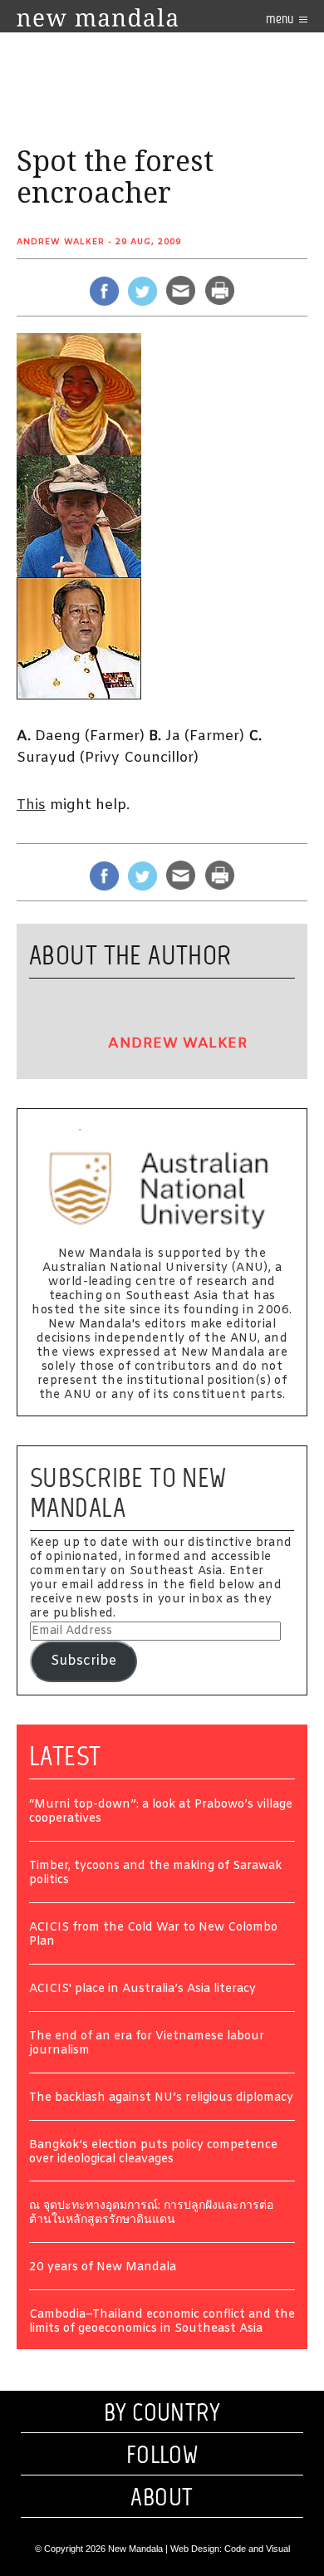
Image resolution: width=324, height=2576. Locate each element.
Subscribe (83, 1661)
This (31, 805)
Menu (281, 19)
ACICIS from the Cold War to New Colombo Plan (153, 1936)
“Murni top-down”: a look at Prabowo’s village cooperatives (161, 1813)
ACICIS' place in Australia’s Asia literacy (142, 1990)
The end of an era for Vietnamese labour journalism (147, 2044)
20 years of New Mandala (103, 2268)
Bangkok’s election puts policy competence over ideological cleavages (153, 2153)
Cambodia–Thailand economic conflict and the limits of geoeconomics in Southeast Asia (162, 2323)
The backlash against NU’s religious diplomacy (161, 2099)
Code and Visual (257, 2549)
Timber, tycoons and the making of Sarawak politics (155, 1874)
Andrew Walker (61, 242)
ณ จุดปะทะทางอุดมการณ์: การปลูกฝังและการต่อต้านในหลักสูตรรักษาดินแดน (151, 2214)
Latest (65, 1756)
